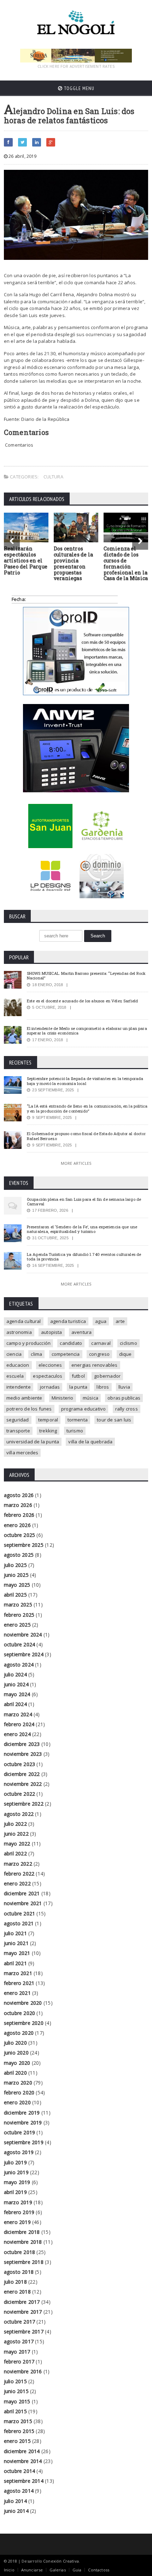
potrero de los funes (29, 1409)
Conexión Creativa (61, 2561)
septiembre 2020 (24, 2023)
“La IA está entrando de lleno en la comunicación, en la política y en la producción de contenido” (87, 1108)
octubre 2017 (20, 2322)
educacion (18, 1365)
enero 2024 (17, 1734)
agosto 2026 (19, 1495)
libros (103, 1387)
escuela (15, 1376)
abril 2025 (15, 1595)
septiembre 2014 (24, 2481)
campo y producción (29, 1343)
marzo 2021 (18, 1973)
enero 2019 (17, 2222)
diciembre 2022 (22, 1774)
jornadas (50, 1387)
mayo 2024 (17, 1694)
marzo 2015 (18, 2421)
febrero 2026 (19, 1515)
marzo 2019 (18, 2202)
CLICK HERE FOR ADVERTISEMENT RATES (76, 66)
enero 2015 (17, 2441)
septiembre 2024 (24, 1654)
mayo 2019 (17, 2182)
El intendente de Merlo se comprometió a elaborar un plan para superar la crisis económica (87, 1031)
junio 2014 (16, 2511)
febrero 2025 (19, 1615)
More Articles (76, 1163)
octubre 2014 (20, 2471)
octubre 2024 (20, 1644)
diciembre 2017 (22, 2302)
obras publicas (124, 1398)
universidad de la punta (33, 1442)
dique (125, 1354)
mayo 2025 (17, 1585)
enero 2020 (17, 2102)
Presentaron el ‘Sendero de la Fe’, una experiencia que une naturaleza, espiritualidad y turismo (82, 1229)
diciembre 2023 (22, 1744)
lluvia (124, 1387)
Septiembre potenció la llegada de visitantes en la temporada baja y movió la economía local (85, 1081)
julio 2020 (15, 2043)
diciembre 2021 (22, 1893)
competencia (66, 1354)
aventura (82, 1332)
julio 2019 (15, 2162)
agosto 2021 (19, 1923)
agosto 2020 (19, 2033)
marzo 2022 (18, 1864)
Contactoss (99, 2570)
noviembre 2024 (23, 1635)
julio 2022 (15, 1824)
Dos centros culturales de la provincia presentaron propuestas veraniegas (73, 563)
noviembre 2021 (23, 1903)
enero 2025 (17, 1625)
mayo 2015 (17, 2401)
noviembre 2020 (23, 2003)
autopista (52, 1332)
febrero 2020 (19, 2092)
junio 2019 (16, 2172)
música (90, 1398)
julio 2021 (15, 1933)
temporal (48, 1420)
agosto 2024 (19, 1665)
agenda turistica (68, 1321)
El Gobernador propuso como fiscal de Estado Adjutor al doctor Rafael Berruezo (86, 1136)
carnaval (101, 1343)
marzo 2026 (18, 1505)
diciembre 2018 (22, 2232)
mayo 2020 (17, 2063)
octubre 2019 (20, 2132)
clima (36, 1354)
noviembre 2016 (23, 2371)
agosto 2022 (19, 1814)
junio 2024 (16, 1684)
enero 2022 (17, 1883)
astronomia (19, 1332)
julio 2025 (15, 1565)
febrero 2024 (19, 1724)
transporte (18, 1431)
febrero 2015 (19, 2431)
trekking (48, 1431)
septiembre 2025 (24, 1545)
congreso (100, 1354)
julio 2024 (15, 1674)
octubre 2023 (20, 1764)
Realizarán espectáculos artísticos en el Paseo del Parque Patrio (26, 560)
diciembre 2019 (22, 2113)
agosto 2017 (19, 2341)
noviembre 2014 (23, 2461)
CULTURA (53, 477)
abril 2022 (15, 1853)
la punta (78, 1387)
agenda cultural (24, 1321)
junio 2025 (16, 1575)
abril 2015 (15, 2411)
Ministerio (63, 1398)
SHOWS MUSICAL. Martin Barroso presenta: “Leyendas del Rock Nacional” (86, 976)
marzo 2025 (18, 1605)
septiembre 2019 (24, 2142)
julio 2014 (15, 2501)
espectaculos (48, 1376)
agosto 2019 (19, 2152)
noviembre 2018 (23, 2242)
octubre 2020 (20, 2013)
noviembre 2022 (23, 1784)
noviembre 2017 (23, 2312)
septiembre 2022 (24, 1804)
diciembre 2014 (22, 2451)
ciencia (14, 1354)
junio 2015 (16, 2391)
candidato (71, 1343)
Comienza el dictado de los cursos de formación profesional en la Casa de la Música (126, 563)
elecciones (50, 1365)
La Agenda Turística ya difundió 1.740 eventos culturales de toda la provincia (84, 1257)
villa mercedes (22, 1453)
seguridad (18, 1420)
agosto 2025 (19, 1555)
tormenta (78, 1420)
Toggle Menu (78, 88)
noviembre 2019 (23, 2122)
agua (101, 1321)
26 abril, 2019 (22, 156)
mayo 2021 (17, 1953)
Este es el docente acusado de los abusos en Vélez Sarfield (83, 1001)
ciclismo (128, 1343)
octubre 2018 (20, 2252)
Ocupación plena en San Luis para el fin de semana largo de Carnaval (84, 1201)
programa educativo (84, 1409)
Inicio (9, 2570)
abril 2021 (15, 1963)
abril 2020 (15, 2073)
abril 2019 (15, 2192)
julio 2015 (15, 2381)
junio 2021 (16, 1943)
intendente (19, 1387)
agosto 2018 (19, 2272)
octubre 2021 (20, 1913)
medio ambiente (24, 1398)
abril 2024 (15, 1704)
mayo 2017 (17, 2352)
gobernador (107, 1376)
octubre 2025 (20, 1535)
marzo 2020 (18, 2083)
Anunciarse (32, 2570)
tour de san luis (114, 1420)
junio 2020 (16, 2053)
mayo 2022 (17, 1844)
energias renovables (95, 1365)
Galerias (57, 2570)
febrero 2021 (19, 1983)
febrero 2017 (19, 2362)
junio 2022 (16, 1834)
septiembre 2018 (24, 2262)
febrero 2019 (19, 2212)
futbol (78, 1376)
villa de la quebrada (90, 1442)
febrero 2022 (19, 1874)
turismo (75, 1431)
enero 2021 (17, 1993)
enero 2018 (17, 2292)
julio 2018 (15, 2282)
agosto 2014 (19, 2491)
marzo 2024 (18, 1714)
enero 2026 (17, 1525)
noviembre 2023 (23, 1754)
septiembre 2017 (24, 2331)
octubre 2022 (20, 1794)
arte (120, 1321)
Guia (77, 2570)
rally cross (127, 1409)
